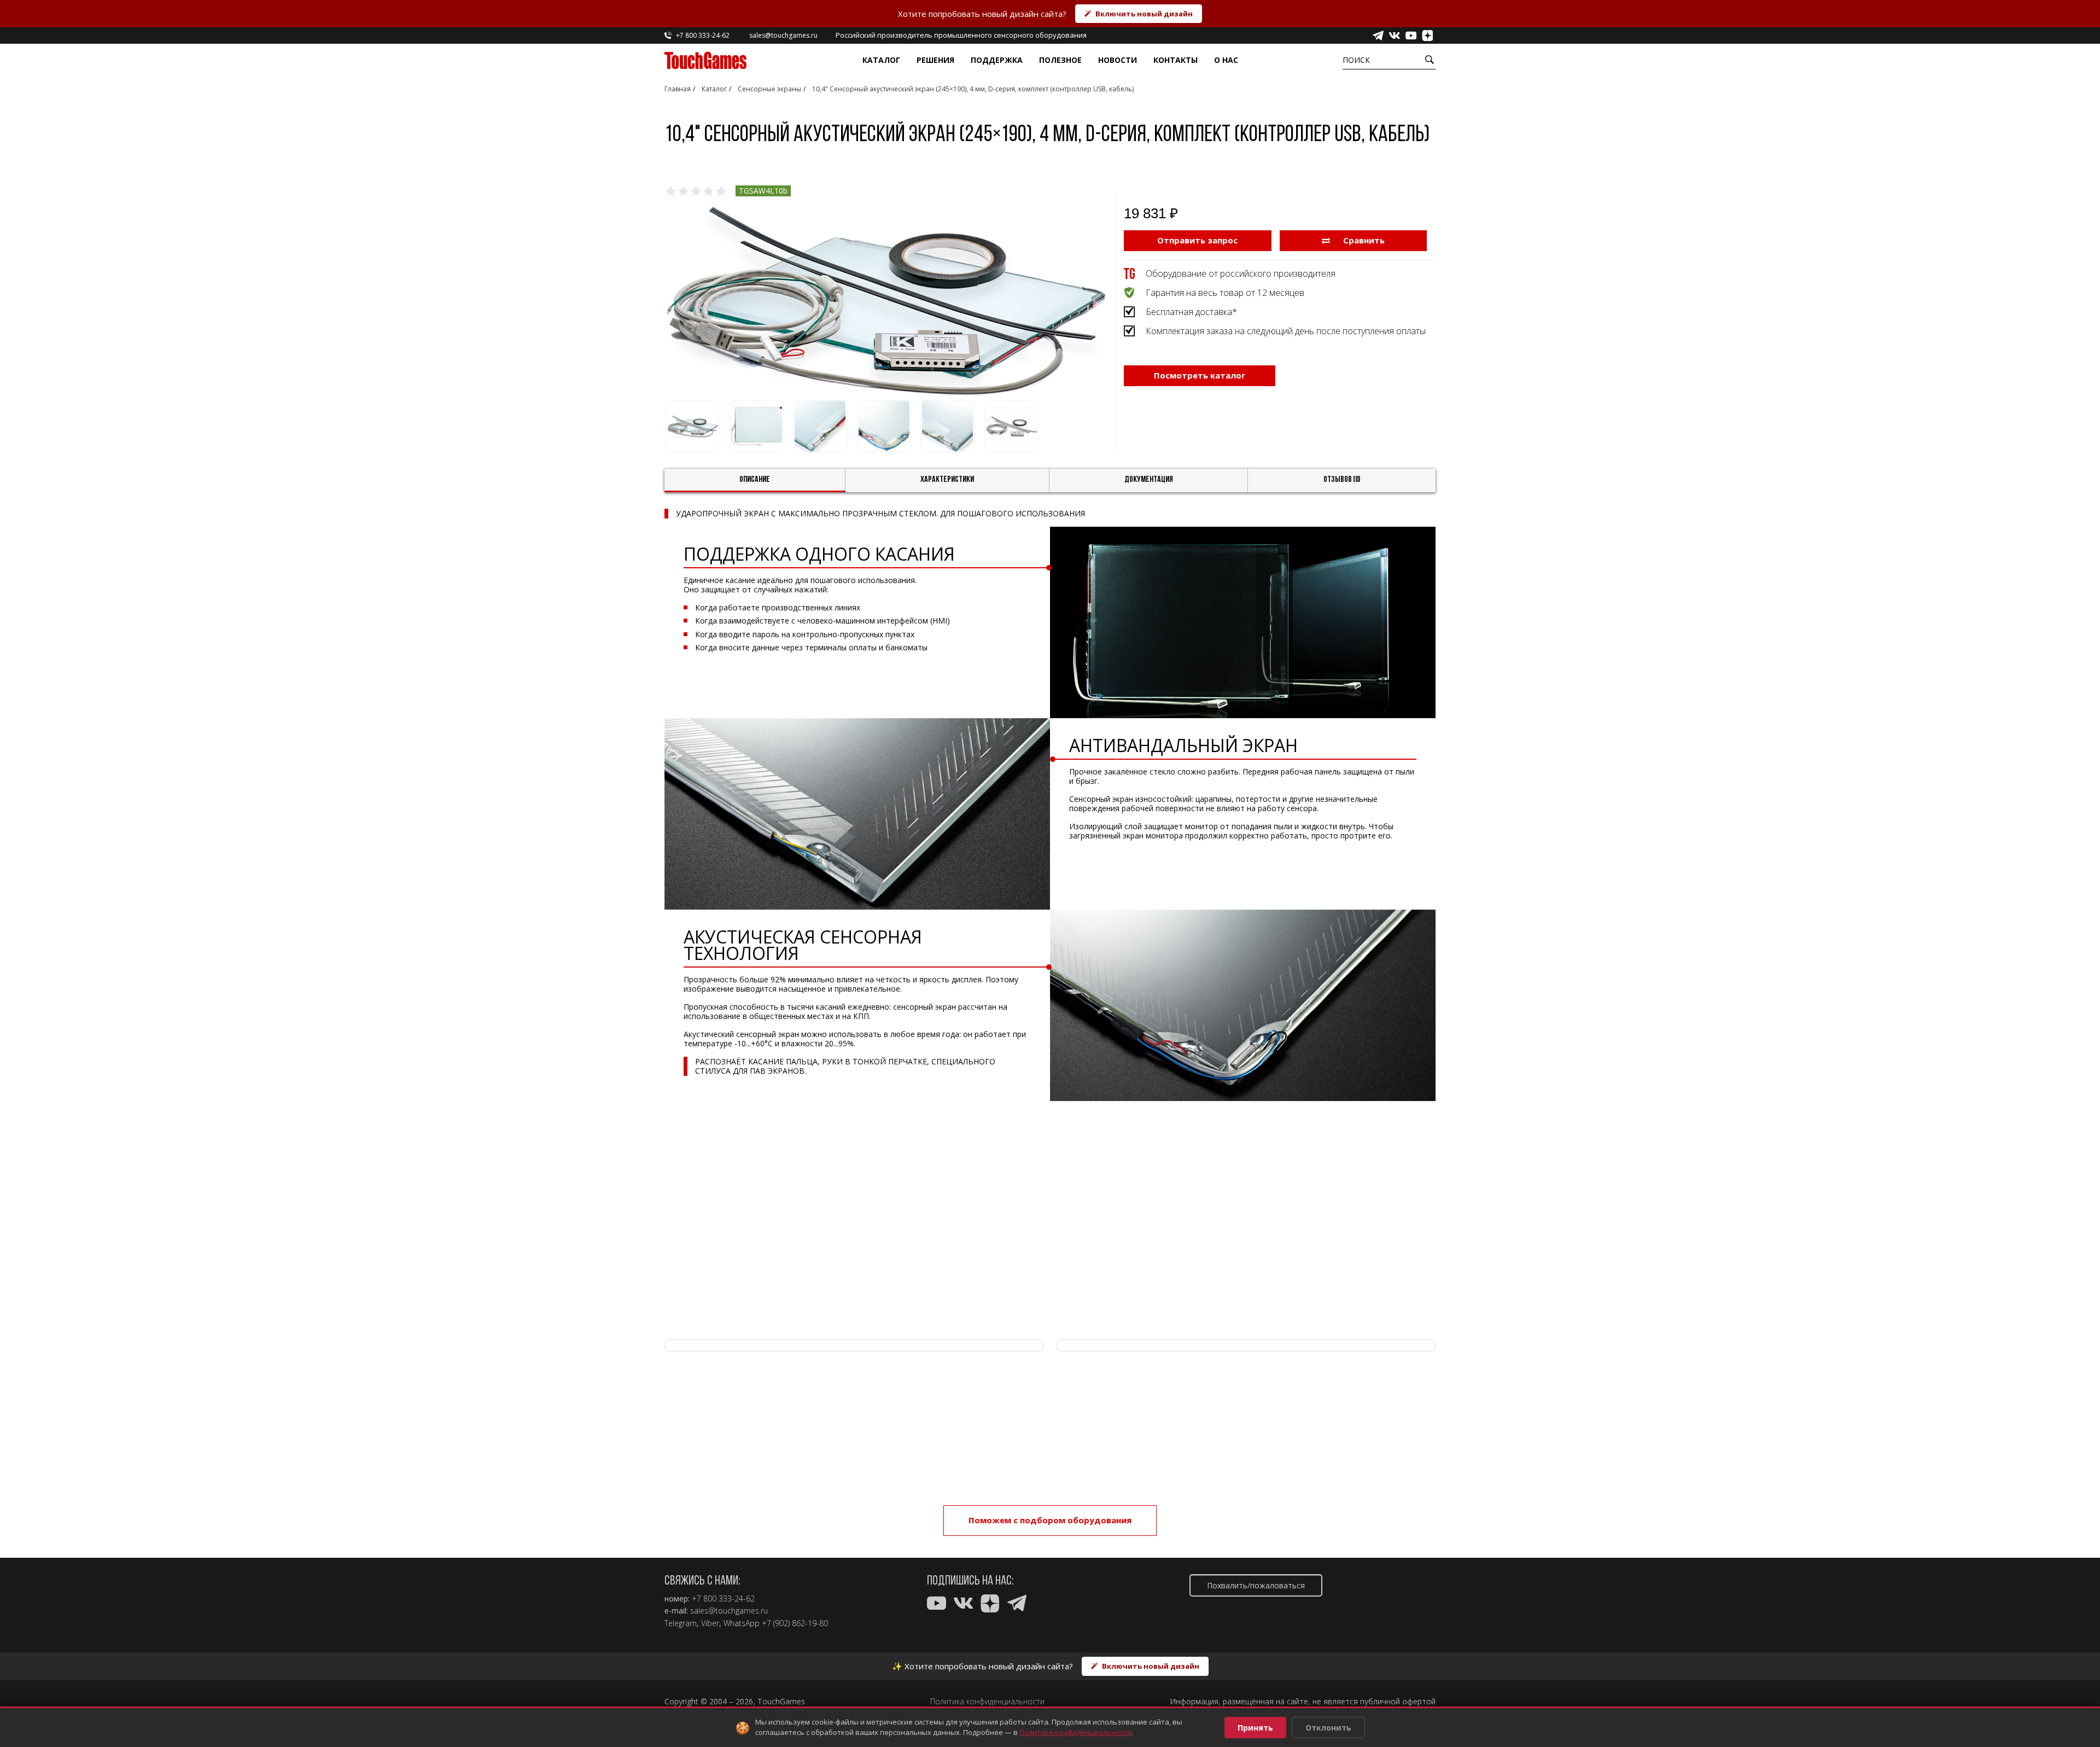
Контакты (1176, 60)
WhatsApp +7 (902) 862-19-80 (776, 1623)
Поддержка (997, 60)
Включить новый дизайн (1144, 14)
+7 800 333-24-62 (723, 1599)
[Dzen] (1427, 36)
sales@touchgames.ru (729, 1611)
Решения (935, 60)
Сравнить (1363, 240)
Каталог (881, 60)
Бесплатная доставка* (1191, 312)
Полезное (1060, 60)
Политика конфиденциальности (987, 1702)
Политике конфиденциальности (1075, 1732)
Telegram (681, 1623)
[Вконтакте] (1395, 36)
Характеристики (947, 480)
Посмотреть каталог (1200, 375)
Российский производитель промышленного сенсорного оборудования (961, 35)
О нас (1226, 60)
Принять (1255, 1728)
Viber (710, 1623)
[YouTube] (1411, 36)
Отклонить (1328, 1728)
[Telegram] (1378, 36)
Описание (755, 480)
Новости (1118, 60)
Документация (1149, 480)
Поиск (1356, 60)
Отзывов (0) (1342, 480)
